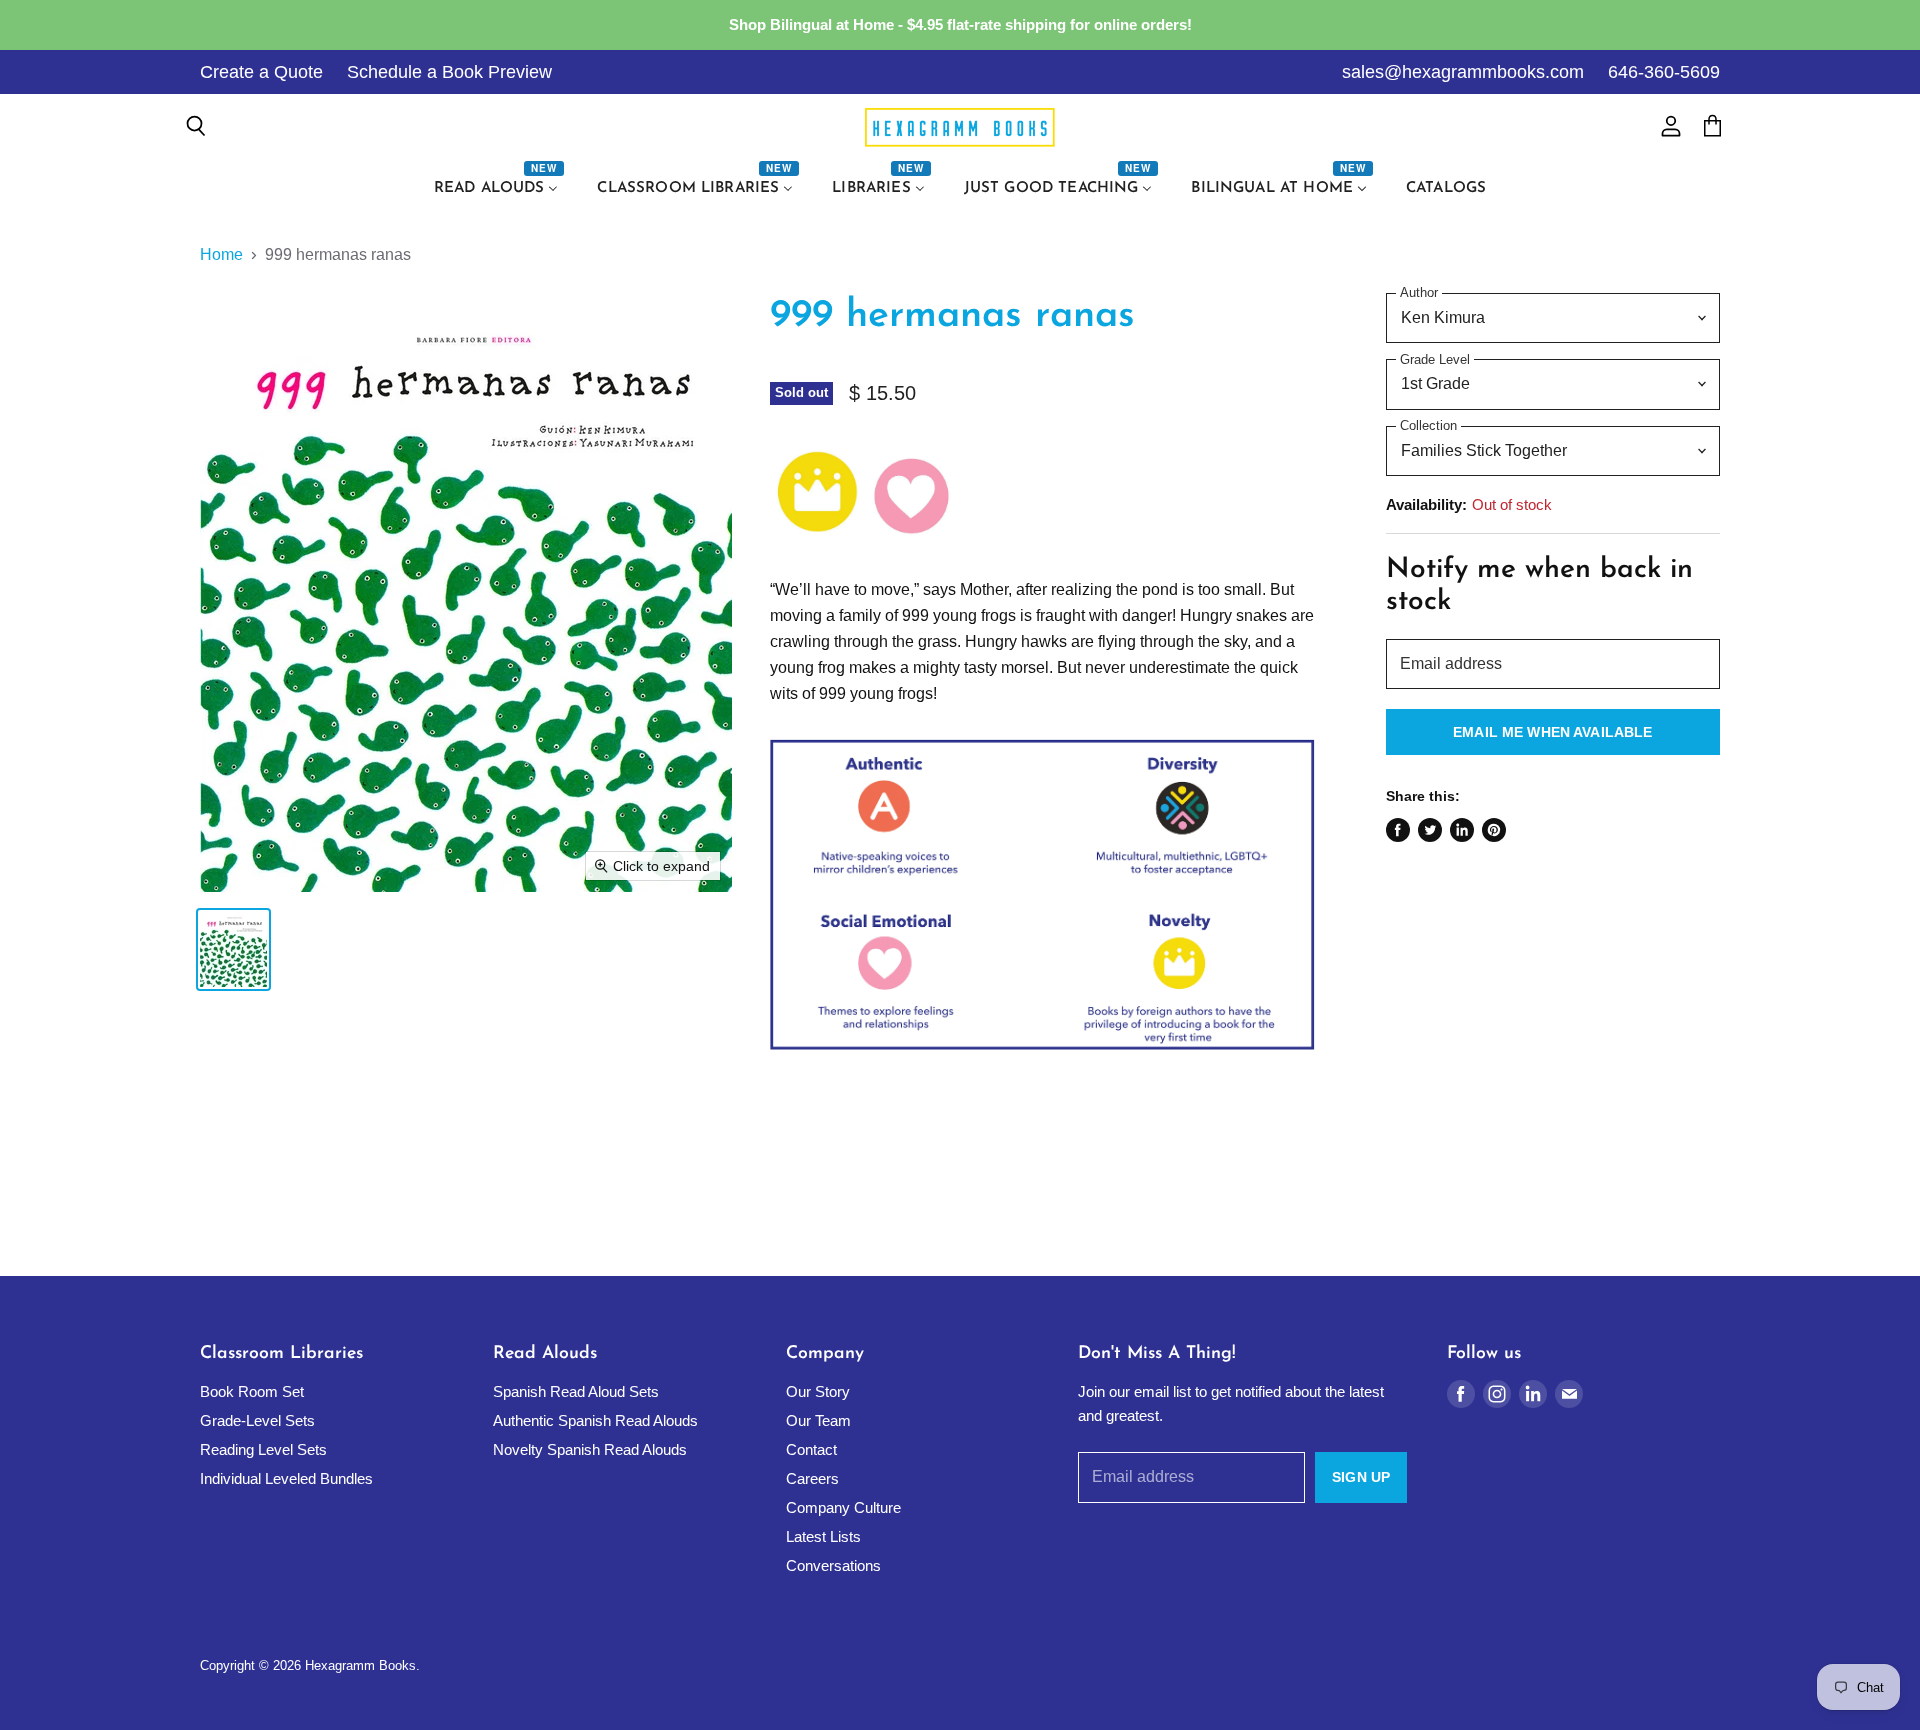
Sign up (1361, 1477)
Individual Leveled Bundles (286, 1478)
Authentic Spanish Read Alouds (595, 1420)
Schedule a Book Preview (449, 72)
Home (221, 254)
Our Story (818, 1391)
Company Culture (843, 1507)
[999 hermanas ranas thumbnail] (233, 949)
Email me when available (1552, 732)
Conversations (833, 1565)
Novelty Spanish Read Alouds (590, 1449)
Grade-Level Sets (257, 1420)
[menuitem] (499, 189)
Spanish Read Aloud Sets (576, 1391)
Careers (812, 1478)
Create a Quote (261, 72)
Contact (811, 1449)
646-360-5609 (1664, 72)
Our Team (818, 1420)
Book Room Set (252, 1391)
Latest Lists (823, 1536)
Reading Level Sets (263, 1449)
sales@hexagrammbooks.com (1463, 72)
